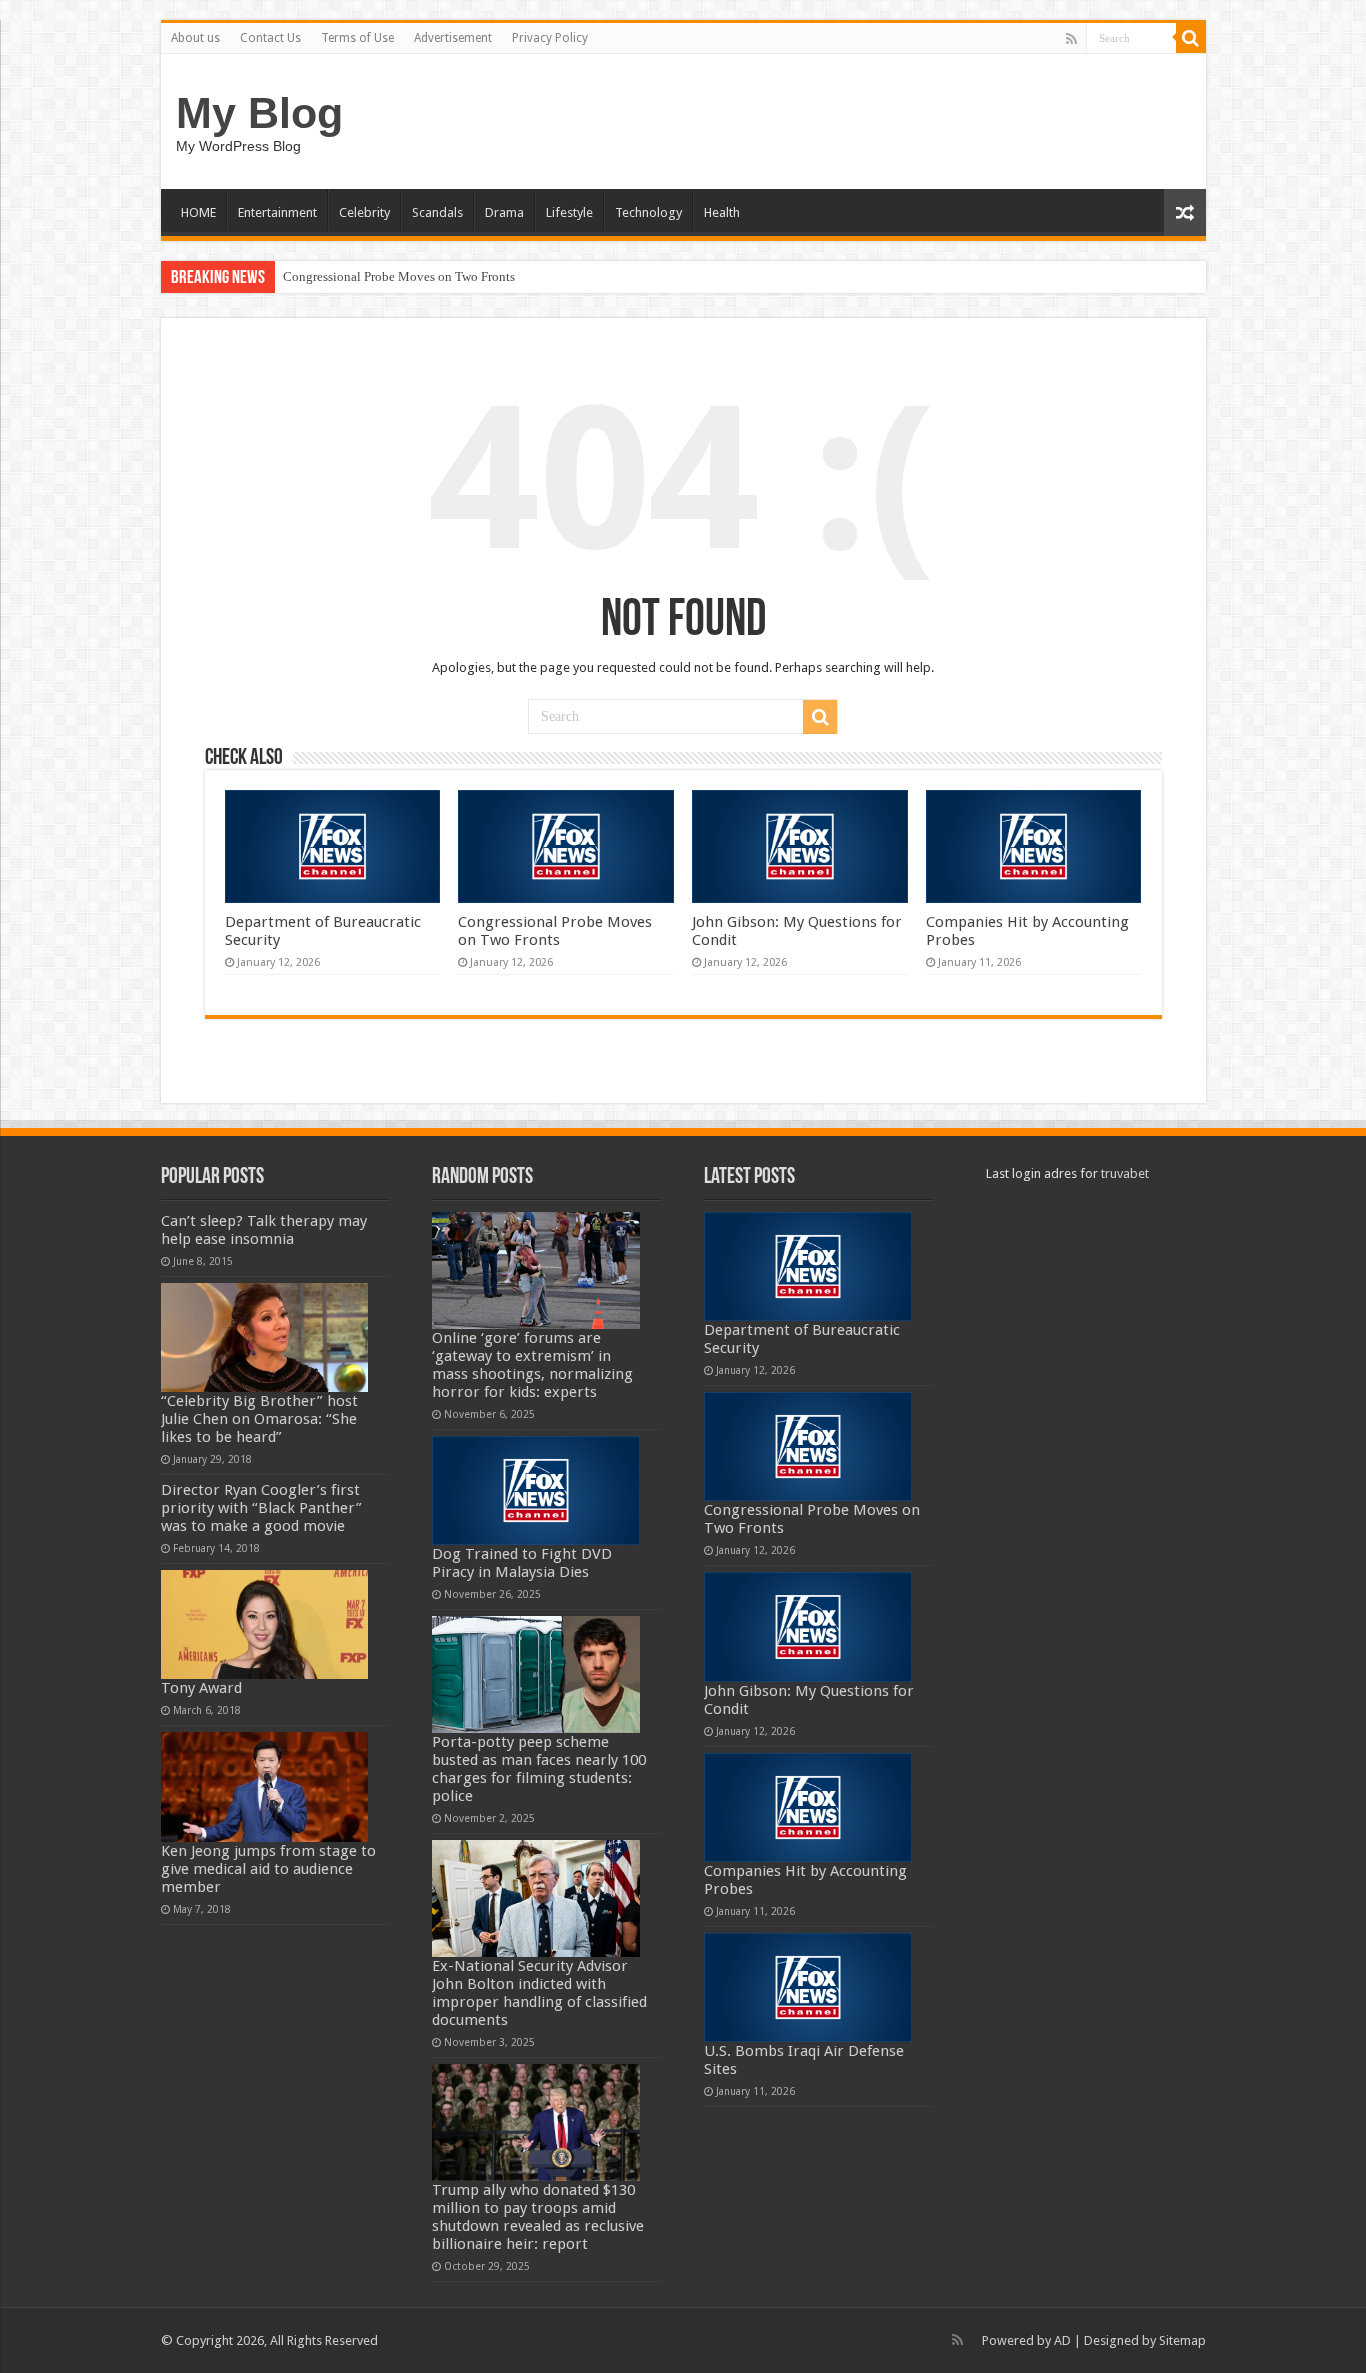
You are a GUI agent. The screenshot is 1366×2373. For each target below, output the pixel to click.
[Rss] (1071, 39)
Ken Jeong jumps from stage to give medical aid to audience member (268, 1869)
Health (722, 212)
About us (195, 38)
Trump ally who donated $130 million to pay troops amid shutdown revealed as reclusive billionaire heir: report (538, 2217)
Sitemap (1182, 2340)
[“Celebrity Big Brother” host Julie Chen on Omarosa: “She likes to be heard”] (265, 1337)
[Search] (1191, 38)
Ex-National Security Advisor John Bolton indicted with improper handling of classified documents (539, 1993)
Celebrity (364, 212)
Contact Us (270, 38)
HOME (198, 212)
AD (1062, 2340)
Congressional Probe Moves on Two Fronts (399, 276)
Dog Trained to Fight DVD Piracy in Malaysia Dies (522, 1563)
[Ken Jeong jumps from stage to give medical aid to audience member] (265, 1786)
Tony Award (201, 1688)
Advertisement (453, 38)
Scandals (437, 212)
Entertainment (277, 212)
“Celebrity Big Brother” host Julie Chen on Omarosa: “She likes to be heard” (259, 1419)
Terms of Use (357, 38)
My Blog (259, 113)
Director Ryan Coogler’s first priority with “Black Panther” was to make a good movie (261, 1508)
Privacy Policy (550, 38)
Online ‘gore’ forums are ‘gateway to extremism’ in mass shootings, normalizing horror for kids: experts (532, 1365)
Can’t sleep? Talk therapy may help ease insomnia (264, 1230)
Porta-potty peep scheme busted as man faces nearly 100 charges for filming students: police (539, 1769)
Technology (648, 212)
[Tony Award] (265, 1624)
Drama (504, 212)
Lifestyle (569, 212)
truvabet (1125, 1173)
